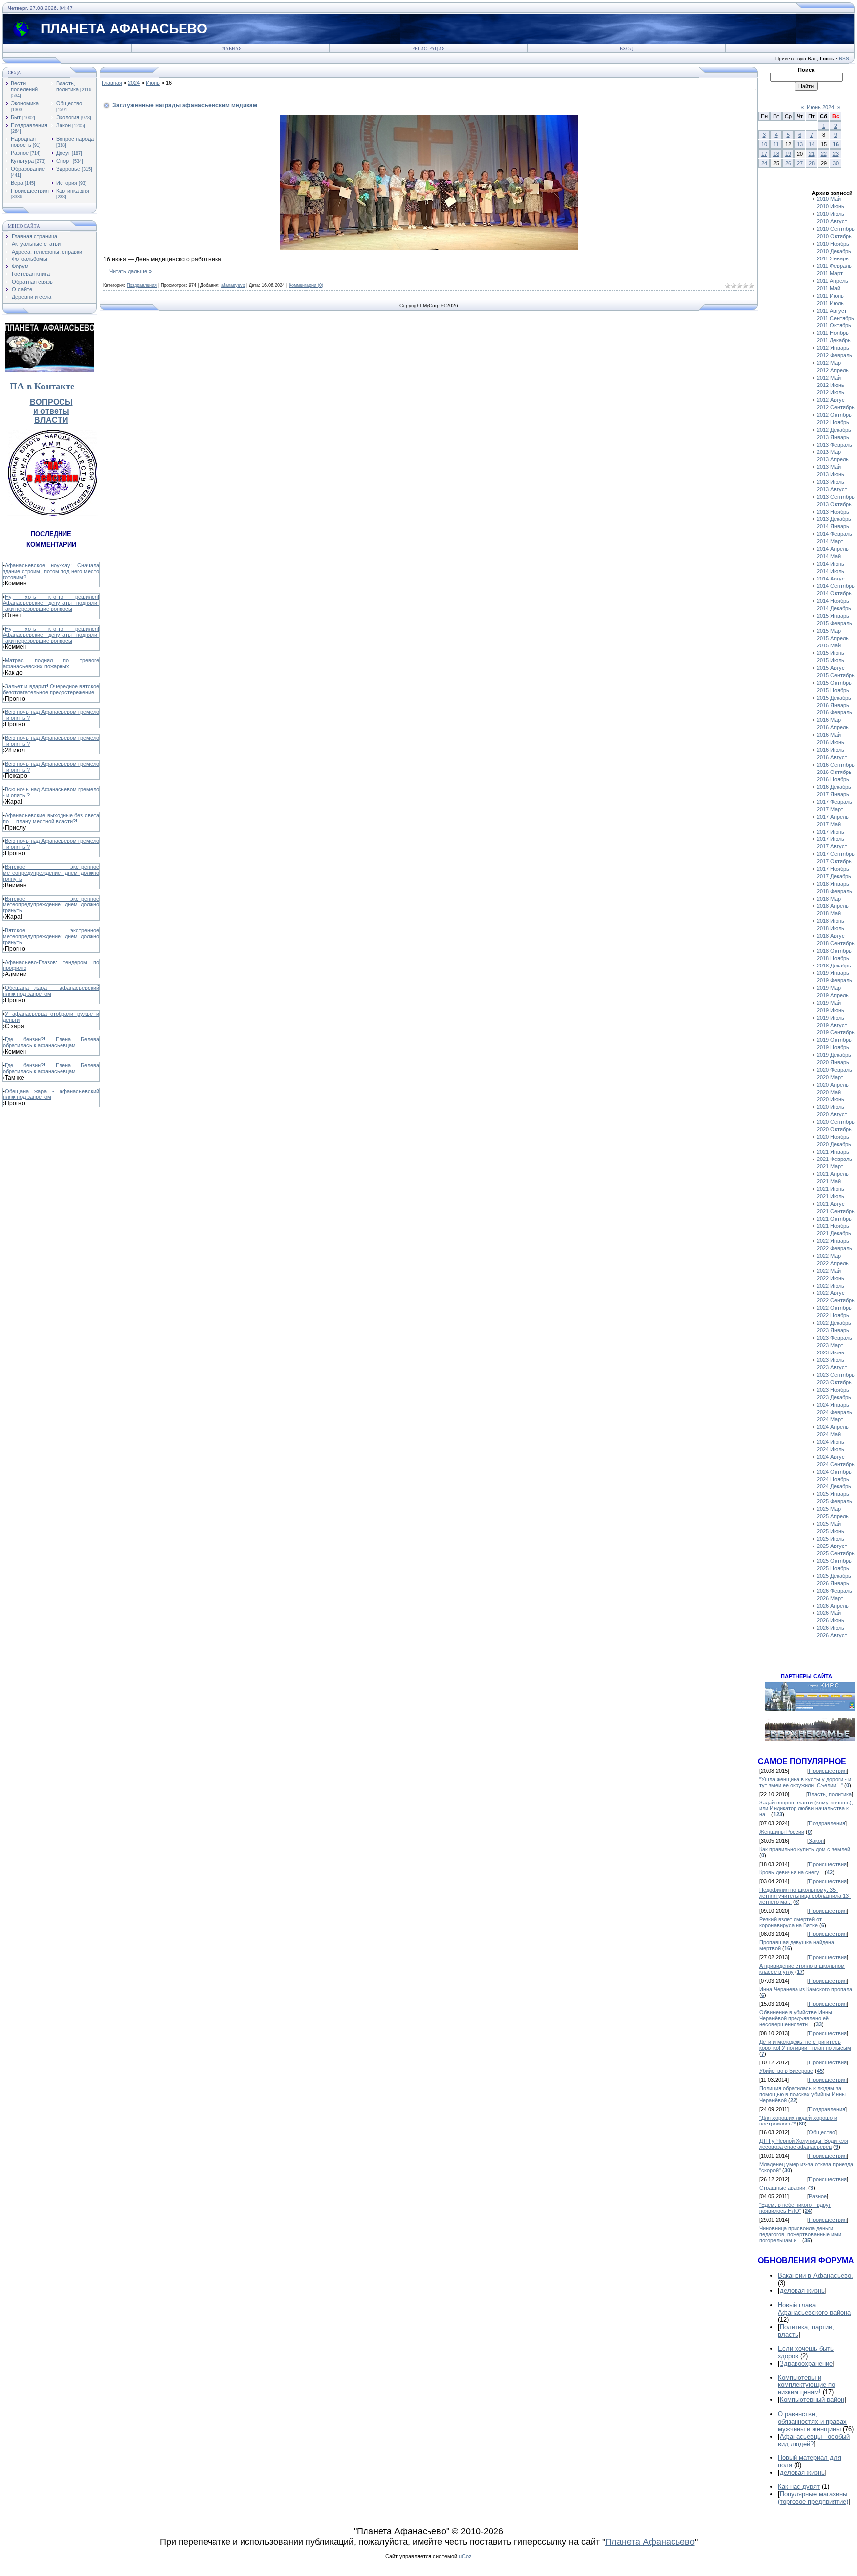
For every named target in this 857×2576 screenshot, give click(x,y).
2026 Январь (833, 1583)
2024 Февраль (834, 1412)
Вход (626, 49)
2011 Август (832, 311)
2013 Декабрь (834, 519)
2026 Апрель (833, 1606)
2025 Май (829, 1524)
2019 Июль (830, 1018)
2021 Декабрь (834, 1233)
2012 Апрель (833, 370)
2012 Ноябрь (833, 422)
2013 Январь (833, 437)
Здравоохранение (806, 2363)
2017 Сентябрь (836, 854)
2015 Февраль (834, 623)
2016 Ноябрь (833, 779)
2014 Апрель (833, 549)
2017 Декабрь (834, 876)
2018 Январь (833, 884)
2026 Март (830, 1598)
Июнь (153, 83)
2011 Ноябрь (833, 333)
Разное (20, 153)
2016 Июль (830, 750)
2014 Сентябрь (836, 586)
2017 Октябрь (834, 861)
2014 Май (829, 556)
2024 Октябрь (834, 1472)
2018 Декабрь (834, 966)
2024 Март (830, 1419)
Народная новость (23, 142)
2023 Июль (830, 1360)
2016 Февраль (834, 712)
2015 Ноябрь (833, 690)
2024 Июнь (830, 1442)
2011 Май (828, 288)
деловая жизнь (802, 2290)
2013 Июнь (830, 474)
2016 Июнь (830, 742)
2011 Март (830, 273)
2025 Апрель (833, 1516)
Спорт (64, 161)
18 (776, 154)
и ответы (51, 411)
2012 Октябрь (834, 415)
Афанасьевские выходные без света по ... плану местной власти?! (51, 818)
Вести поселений (24, 86)
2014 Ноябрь (833, 601)
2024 (134, 83)
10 (764, 144)
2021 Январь (833, 1152)
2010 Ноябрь (833, 244)
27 (800, 163)
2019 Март (830, 988)
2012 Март (830, 363)
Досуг (63, 153)
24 (764, 163)
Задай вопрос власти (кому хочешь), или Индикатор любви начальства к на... (806, 1808)
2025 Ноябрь (833, 1568)
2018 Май (829, 913)
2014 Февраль (834, 534)
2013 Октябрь (834, 504)
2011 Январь (833, 258)
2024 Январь (833, 1405)
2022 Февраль (834, 1248)
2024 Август (832, 1457)
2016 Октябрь (834, 772)
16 (836, 144)
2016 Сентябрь (836, 765)
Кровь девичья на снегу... (791, 1872)
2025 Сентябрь (836, 1553)
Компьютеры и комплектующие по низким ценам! (806, 2385)
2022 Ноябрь (833, 1315)
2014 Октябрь (834, 593)
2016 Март (830, 720)
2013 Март (830, 452)
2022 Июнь (830, 1278)
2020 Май (829, 1092)
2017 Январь (833, 794)
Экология (68, 117)
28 (812, 163)
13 (800, 144)
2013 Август (832, 489)
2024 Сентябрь (836, 1464)
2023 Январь (833, 1330)
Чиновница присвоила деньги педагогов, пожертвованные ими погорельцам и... (800, 2234)
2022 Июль (830, 1286)
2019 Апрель (833, 995)
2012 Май (829, 378)
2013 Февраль (834, 445)
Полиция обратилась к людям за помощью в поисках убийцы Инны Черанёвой (802, 2094)
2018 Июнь (830, 921)
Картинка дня (73, 191)
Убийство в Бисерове (786, 2071)
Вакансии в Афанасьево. (815, 2276)
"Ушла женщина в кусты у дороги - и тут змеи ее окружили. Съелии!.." (805, 1782)
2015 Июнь (830, 653)
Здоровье (68, 169)
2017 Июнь (830, 832)
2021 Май (829, 1181)
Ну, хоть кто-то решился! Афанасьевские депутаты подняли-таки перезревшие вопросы (51, 603)
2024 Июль (830, 1449)
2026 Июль (830, 1628)
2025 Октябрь (834, 1561)
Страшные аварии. (783, 2188)
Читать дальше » (130, 271)
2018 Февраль (834, 891)
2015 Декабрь (834, 698)
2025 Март (830, 1509)
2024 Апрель (833, 1427)
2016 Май (829, 735)
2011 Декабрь (834, 340)
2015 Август (832, 668)
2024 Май (829, 1434)
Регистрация (428, 49)
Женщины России (782, 1832)
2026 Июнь (830, 1620)
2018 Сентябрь (836, 943)
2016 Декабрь (834, 787)
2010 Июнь (830, 206)
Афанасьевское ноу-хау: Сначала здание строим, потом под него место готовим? (51, 571)
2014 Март (830, 541)
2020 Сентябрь (836, 1122)
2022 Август (832, 1293)
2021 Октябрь (834, 1219)
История (67, 183)
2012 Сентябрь (836, 407)
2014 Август (832, 579)
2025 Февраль (834, 1501)
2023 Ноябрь (833, 1390)
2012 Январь (833, 348)
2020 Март (830, 1077)
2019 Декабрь (834, 1055)
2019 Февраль (834, 980)
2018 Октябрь (834, 951)
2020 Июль (830, 1107)
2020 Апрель (833, 1085)
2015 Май (829, 645)
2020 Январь (833, 1062)
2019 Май (829, 1003)
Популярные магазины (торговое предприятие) (813, 2498)
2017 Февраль (834, 802)
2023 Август (832, 1367)
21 (812, 154)
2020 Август (832, 1114)
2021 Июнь (830, 1189)
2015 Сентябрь (836, 675)
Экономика (25, 103)
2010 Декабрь (834, 251)
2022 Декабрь (834, 1323)
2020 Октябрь (834, 1129)
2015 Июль (830, 660)
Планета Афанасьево (650, 2542)
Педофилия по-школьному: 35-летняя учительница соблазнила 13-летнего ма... (805, 1896)
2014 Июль (830, 571)
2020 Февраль (834, 1070)
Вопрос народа (75, 139)
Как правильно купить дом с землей (805, 1849)
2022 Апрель (833, 1263)
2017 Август (832, 846)
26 (788, 163)
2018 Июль (830, 928)
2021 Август (832, 1204)
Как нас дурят (799, 2486)
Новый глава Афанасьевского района (814, 2309)
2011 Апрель (832, 281)
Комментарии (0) (306, 285)
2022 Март (830, 1256)
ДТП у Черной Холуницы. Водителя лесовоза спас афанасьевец (804, 2144)
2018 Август (832, 936)
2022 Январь (833, 1241)
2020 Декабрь (834, 1144)
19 (788, 154)
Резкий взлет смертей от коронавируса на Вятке (791, 1922)
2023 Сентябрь (836, 1375)
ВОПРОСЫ (51, 402)
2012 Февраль (834, 355)
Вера (17, 183)
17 (764, 154)
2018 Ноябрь (833, 958)
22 (824, 154)
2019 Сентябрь (836, 1032)
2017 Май (829, 824)
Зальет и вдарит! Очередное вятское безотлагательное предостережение (51, 689)
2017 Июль (830, 839)
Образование (28, 169)
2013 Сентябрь (836, 497)
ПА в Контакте (42, 386)
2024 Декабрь (834, 1486)
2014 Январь (833, 526)
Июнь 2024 (821, 107)
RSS (844, 58)
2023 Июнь (830, 1352)
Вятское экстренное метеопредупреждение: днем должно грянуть (51, 873)
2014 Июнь (830, 564)
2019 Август (832, 1025)
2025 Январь (833, 1494)
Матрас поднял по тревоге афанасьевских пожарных (51, 663)
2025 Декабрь (834, 1576)
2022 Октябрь (834, 1308)
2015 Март (830, 631)
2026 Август (832, 1635)
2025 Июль (830, 1539)
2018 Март (830, 899)
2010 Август (832, 221)
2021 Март (830, 1166)
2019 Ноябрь (833, 1047)
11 (776, 144)
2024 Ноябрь (833, 1479)
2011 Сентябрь (835, 318)
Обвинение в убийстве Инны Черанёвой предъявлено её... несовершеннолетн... (796, 2018)
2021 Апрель (833, 1174)
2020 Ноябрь (833, 1137)
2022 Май (829, 1271)
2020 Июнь (830, 1099)
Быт (16, 117)
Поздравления (29, 125)
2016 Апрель (833, 727)
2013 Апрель (833, 459)
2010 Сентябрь (836, 229)
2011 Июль (830, 303)
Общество (69, 103)
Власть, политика (67, 86)
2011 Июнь (830, 296)
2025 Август (832, 1546)
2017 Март (830, 809)
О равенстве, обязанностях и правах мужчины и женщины (812, 2421)
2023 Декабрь (834, 1397)
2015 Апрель (833, 638)
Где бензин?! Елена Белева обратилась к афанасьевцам (51, 1042)
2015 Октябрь (834, 683)
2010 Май (829, 199)
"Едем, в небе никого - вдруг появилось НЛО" (795, 2208)
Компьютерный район (812, 2400)
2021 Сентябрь (836, 1211)
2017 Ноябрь (833, 869)
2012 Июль (830, 392)
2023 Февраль (834, 1338)
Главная (231, 49)
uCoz (465, 2556)
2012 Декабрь (834, 430)
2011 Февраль (834, 266)
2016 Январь (833, 705)
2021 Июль (830, 1196)
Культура (22, 161)
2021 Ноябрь (833, 1226)
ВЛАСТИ (51, 420)
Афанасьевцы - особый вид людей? (814, 2440)
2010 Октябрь (834, 236)
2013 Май (829, 467)
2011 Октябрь (834, 325)
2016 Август (832, 757)
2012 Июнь (830, 385)
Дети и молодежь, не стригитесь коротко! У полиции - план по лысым (805, 2045)
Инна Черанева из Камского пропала (806, 1989)
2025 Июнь (830, 1531)
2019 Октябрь (834, 1040)
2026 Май (829, 1613)
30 (836, 163)
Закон (63, 125)
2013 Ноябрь (833, 512)
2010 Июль (830, 214)
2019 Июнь (830, 1010)
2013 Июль (830, 482)
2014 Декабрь (834, 608)
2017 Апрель (833, 817)
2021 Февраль (834, 1159)
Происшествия (30, 191)
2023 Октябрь (834, 1382)
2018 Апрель (833, 906)
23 (836, 154)
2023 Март (830, 1345)
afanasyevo (233, 285)
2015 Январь (833, 616)
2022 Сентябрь (836, 1300)
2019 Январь (833, 973)
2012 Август (832, 400)
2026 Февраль (834, 1591)
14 (812, 144)
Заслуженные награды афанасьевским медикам (185, 105)
